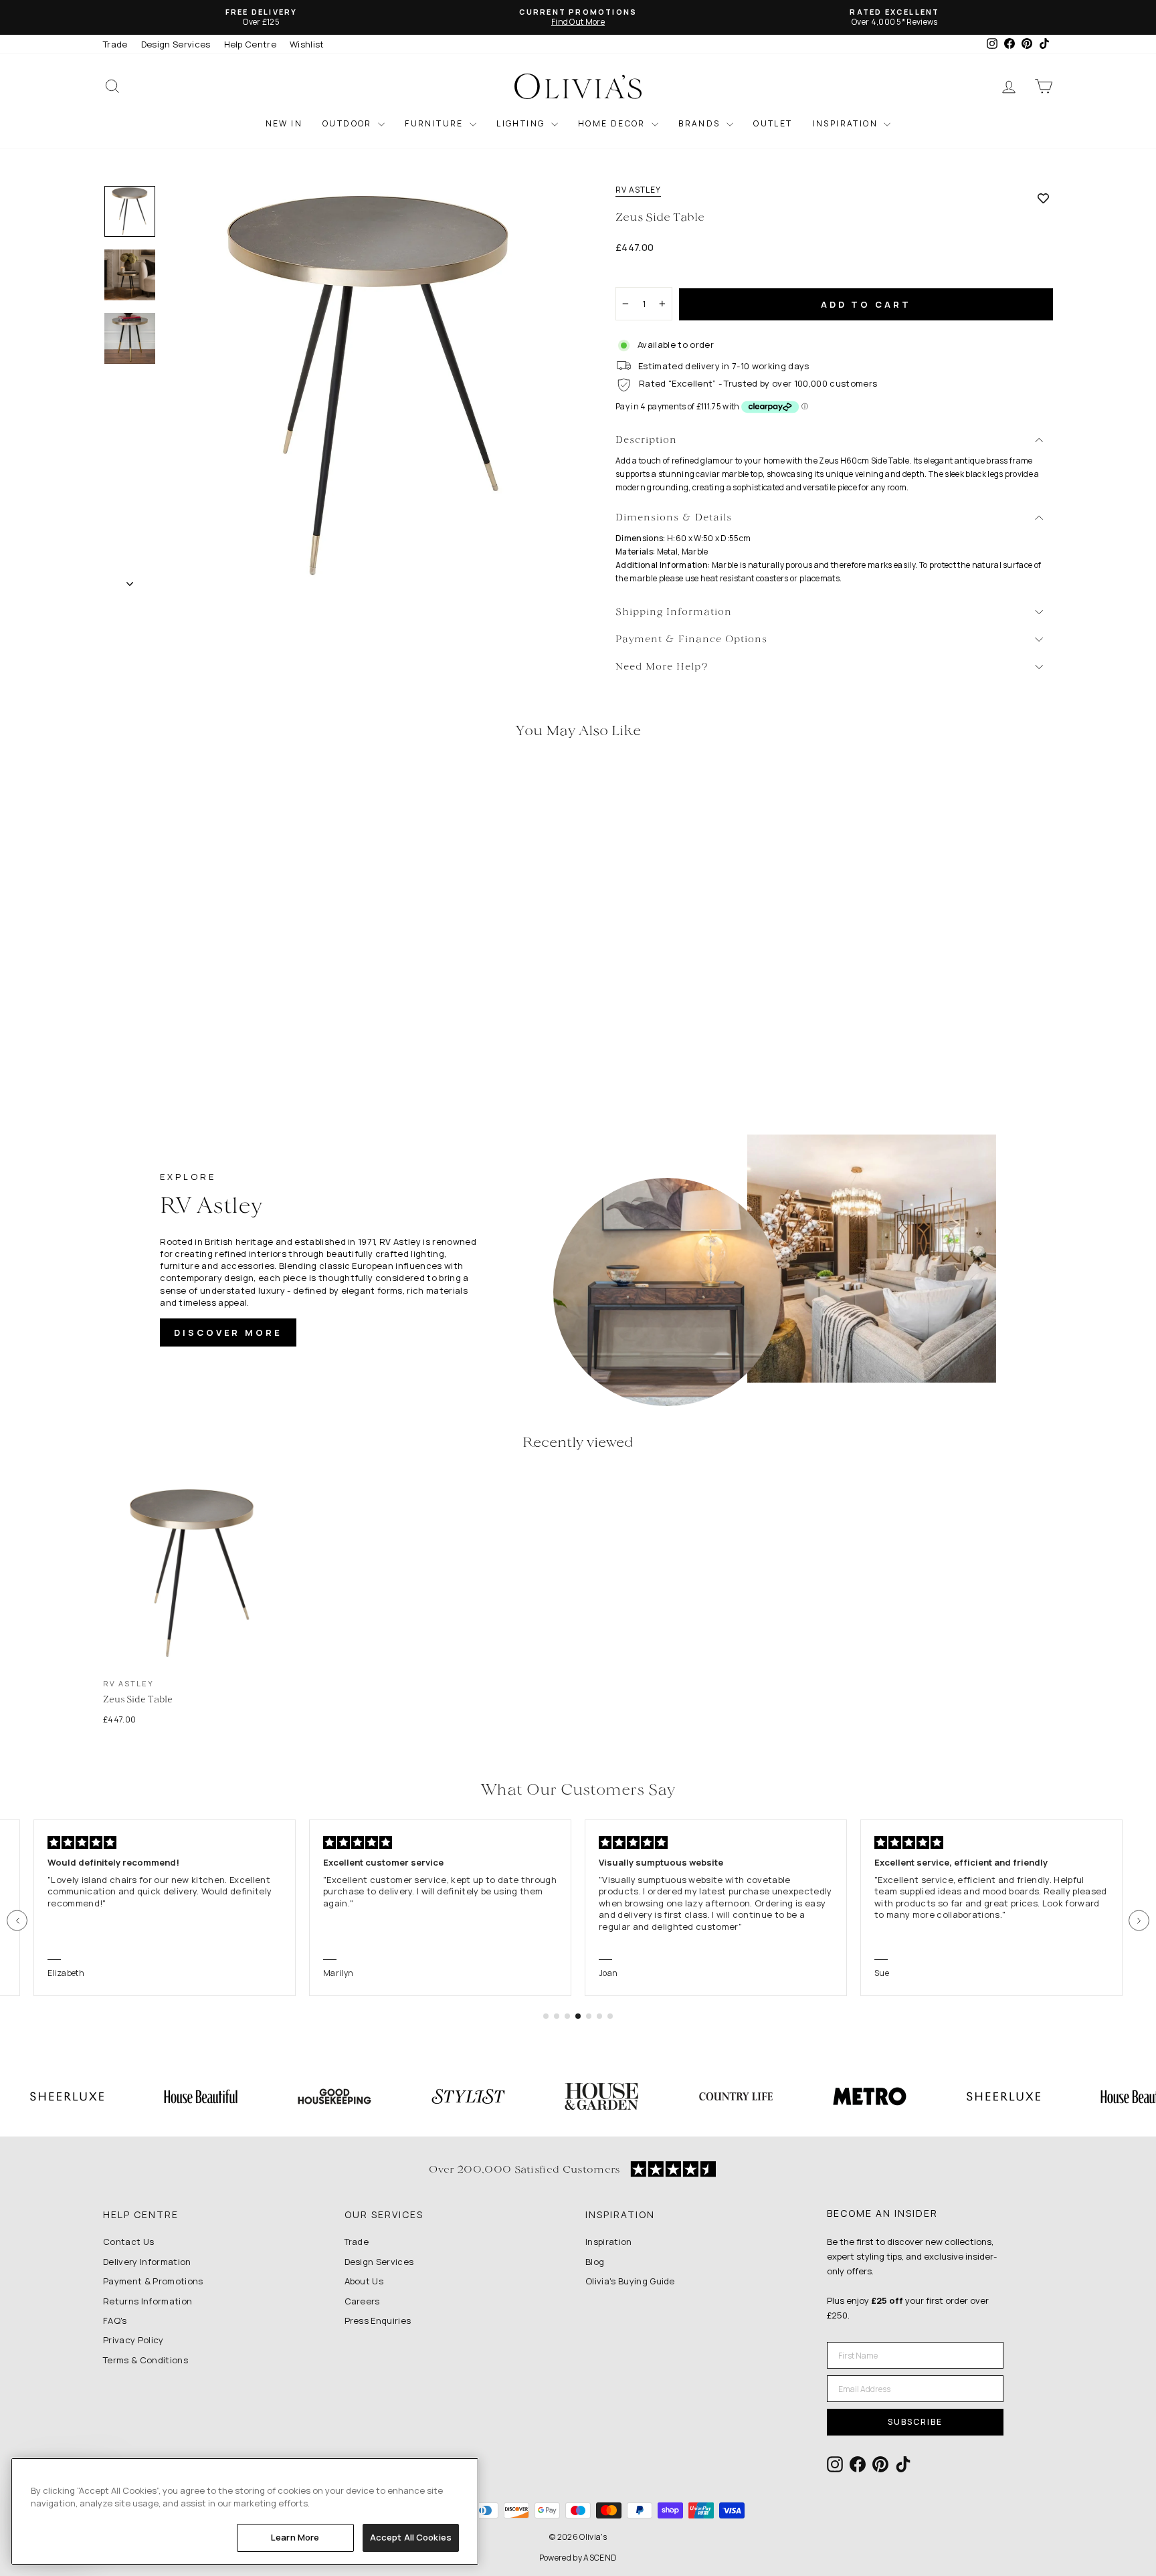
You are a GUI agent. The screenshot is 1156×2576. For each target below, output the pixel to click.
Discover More (228, 1332)
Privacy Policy (133, 2340)
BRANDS (701, 123)
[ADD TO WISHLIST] (1043, 198)
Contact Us (128, 2242)
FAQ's (115, 2320)
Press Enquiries (378, 2320)
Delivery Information (147, 2262)
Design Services (176, 44)
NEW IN (284, 123)
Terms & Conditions (146, 2360)
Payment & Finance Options (691, 640)
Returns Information (148, 2301)
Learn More (295, 2537)
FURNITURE (436, 123)
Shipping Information (674, 612)
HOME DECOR (613, 123)
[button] (17, 1921)
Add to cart (866, 304)
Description (646, 440)
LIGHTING (522, 123)
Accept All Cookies (411, 2537)
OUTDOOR (349, 123)
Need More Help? (662, 667)
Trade (115, 44)
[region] (245, 2511)
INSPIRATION (847, 123)
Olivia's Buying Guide (630, 2281)
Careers (362, 2301)
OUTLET (773, 123)
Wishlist (307, 44)
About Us (364, 2281)
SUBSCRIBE (915, 2422)
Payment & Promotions (153, 2281)
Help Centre (251, 44)
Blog (595, 2262)
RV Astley (638, 190)
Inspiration (609, 2242)
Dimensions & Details (674, 518)
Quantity (641, 275)
